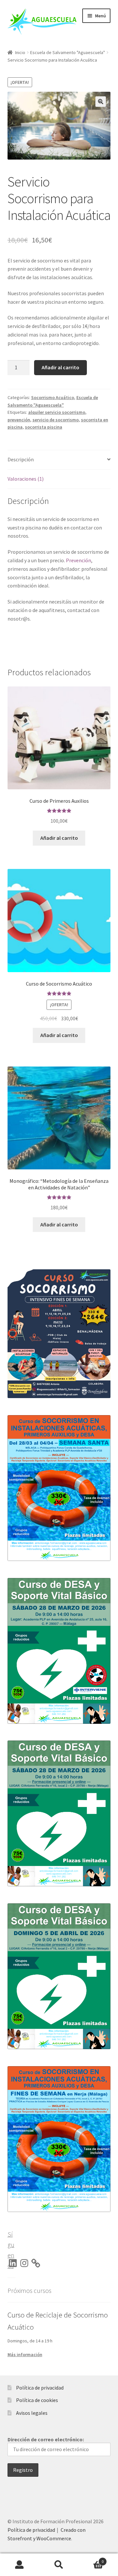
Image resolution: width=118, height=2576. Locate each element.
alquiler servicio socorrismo (57, 412)
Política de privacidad (40, 2388)
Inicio (20, 52)
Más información (25, 2355)
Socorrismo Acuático (53, 397)
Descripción (21, 459)
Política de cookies (37, 2400)
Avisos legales (32, 2413)
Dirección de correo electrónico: (46, 2439)
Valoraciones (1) (26, 479)
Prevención (79, 560)
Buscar (59, 2565)
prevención (19, 420)
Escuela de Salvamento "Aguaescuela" (68, 52)
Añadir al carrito (60, 367)
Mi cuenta (20, 2565)
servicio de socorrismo (56, 420)
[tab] (59, 460)
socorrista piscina (44, 427)
